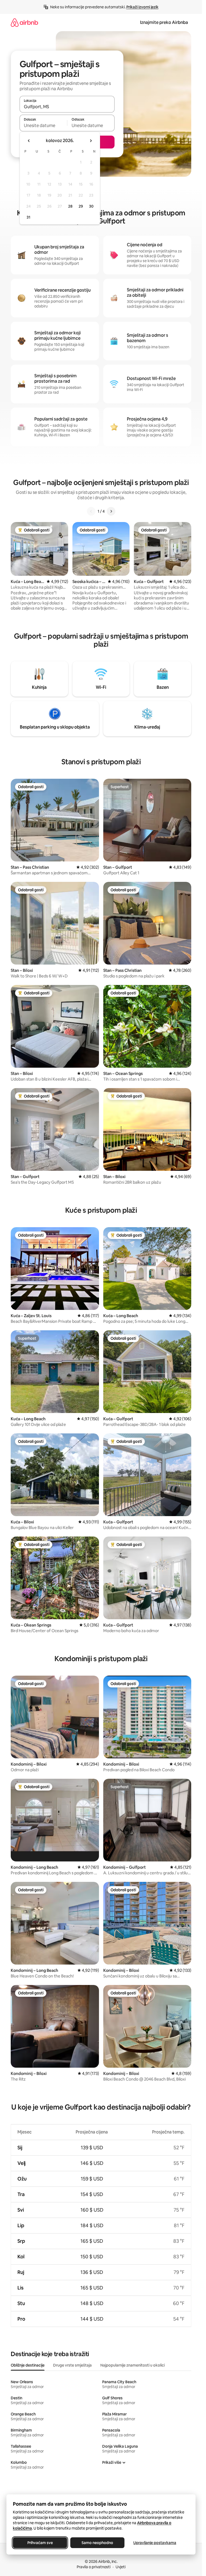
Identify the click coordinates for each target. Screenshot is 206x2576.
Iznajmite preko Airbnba (164, 22)
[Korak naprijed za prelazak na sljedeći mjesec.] (91, 141)
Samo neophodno (97, 2543)
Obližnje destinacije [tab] (28, 2365)
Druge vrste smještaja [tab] (72, 2365)
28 (70, 206)
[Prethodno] (91, 511)
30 (91, 206)
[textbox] (43, 125)
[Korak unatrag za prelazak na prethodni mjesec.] (29, 141)
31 (28, 217)
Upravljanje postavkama (155, 2543)
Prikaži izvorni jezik (142, 7)
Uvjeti (121, 2567)
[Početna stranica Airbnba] (24, 22)
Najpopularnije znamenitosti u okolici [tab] (133, 2365)
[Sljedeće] (111, 511)
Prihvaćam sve (40, 2543)
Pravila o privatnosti (94, 2567)
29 (81, 206)
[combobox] (67, 107)
